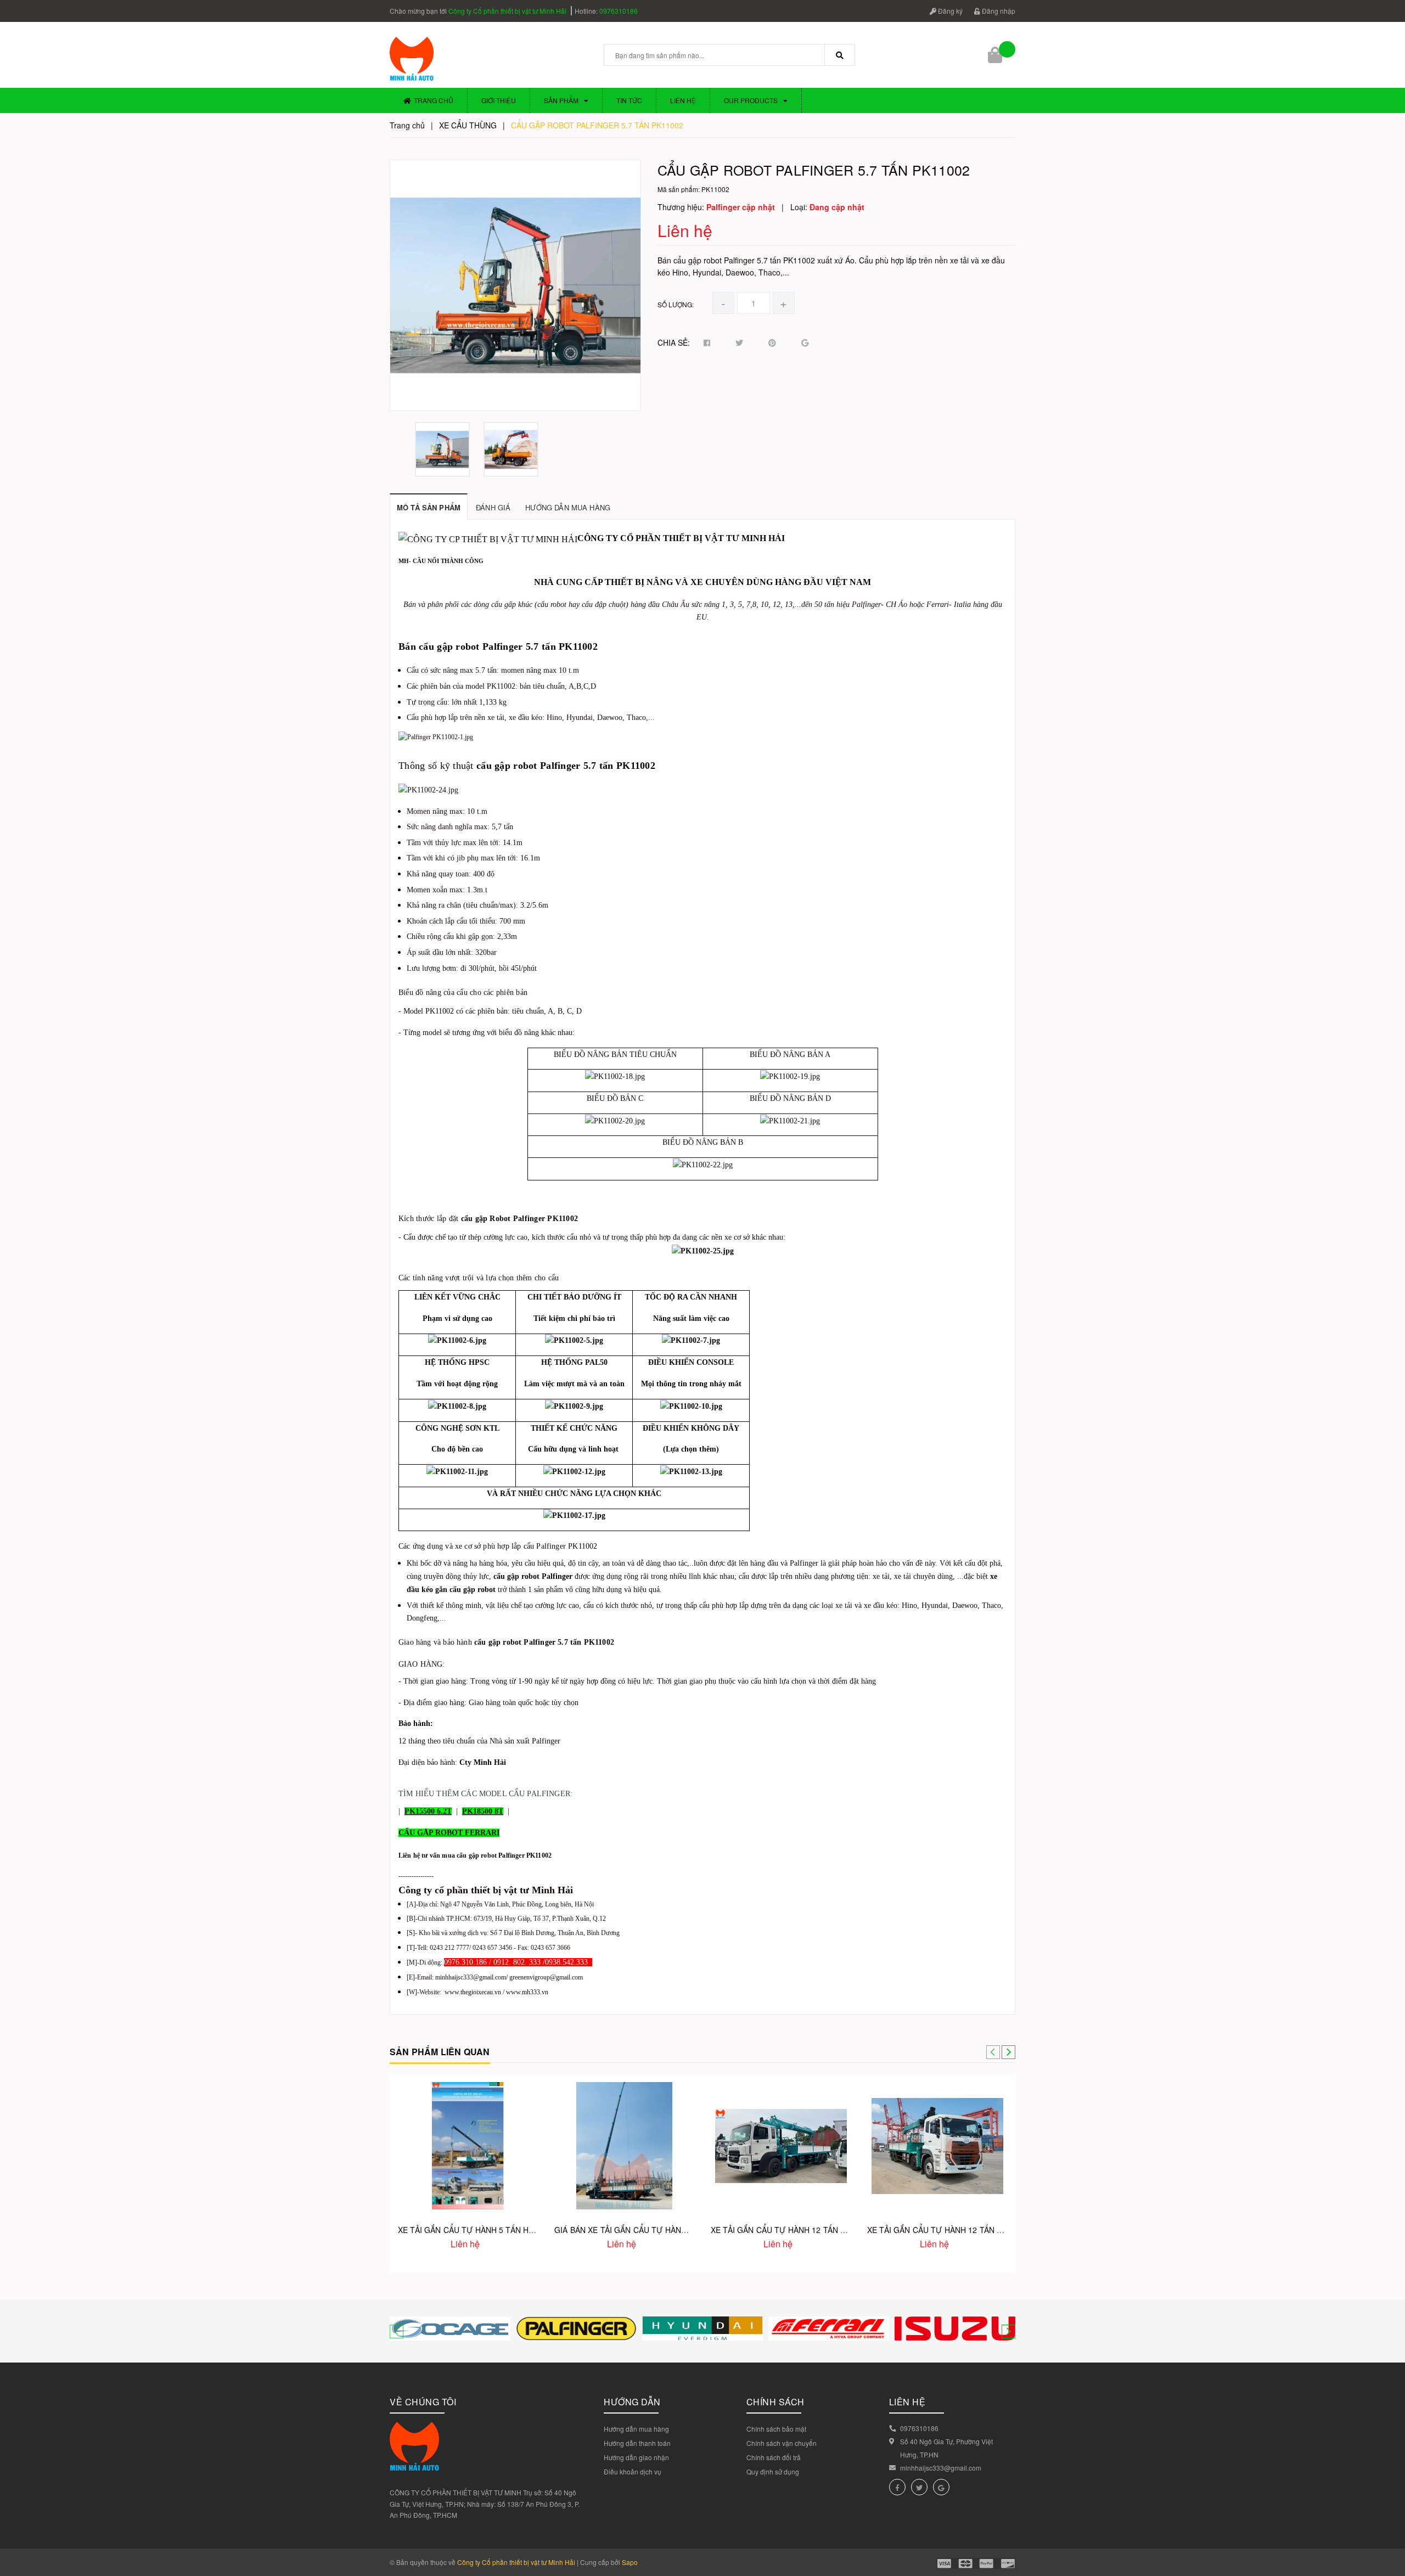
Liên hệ (683, 100)
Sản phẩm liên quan (440, 2052)
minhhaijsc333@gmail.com (941, 2468)
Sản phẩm (561, 100)
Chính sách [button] (775, 2402)
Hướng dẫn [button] (632, 2402)
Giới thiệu (499, 100)
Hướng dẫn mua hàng (636, 2429)
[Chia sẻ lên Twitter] (739, 343)
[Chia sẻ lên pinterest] (772, 343)
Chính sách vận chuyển (782, 2443)
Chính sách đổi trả (774, 2457)
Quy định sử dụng (773, 2471)
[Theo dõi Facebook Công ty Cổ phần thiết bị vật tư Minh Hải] (897, 2487)
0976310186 (619, 11)
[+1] (805, 343)
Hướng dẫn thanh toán (637, 2443)
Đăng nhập (998, 11)
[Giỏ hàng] (996, 55)
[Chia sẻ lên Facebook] (707, 343)
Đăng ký (949, 11)
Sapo (630, 2562)
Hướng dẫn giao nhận (636, 2457)
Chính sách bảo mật (776, 2429)
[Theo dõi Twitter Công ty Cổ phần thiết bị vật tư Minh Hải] (919, 2487)
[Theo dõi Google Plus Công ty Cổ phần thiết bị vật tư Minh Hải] (941, 2487)
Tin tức (629, 100)
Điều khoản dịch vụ (633, 2471)
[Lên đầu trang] (1389, 2521)
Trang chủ (434, 100)
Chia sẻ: (674, 342)
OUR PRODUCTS (751, 100)
